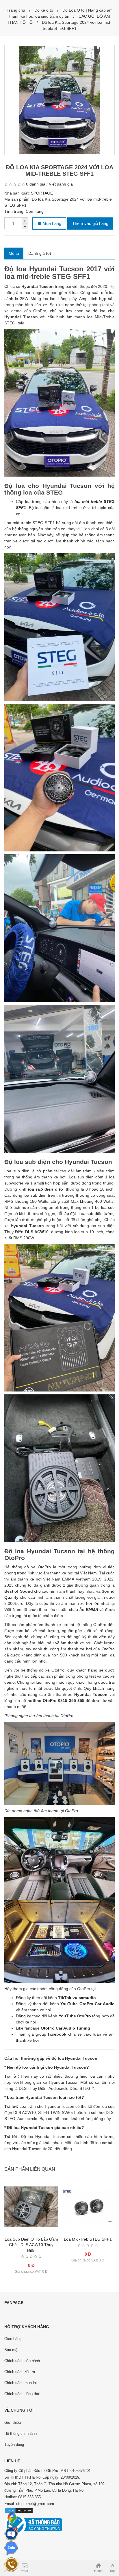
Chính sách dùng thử (22, 2394)
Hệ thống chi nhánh (21, 2434)
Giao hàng (13, 2339)
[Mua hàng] (20, 2235)
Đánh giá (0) (40, 253)
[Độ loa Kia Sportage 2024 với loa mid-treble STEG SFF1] (59, 100)
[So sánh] (43, 2235)
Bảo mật (11, 2350)
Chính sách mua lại (21, 2383)
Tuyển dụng (14, 2445)
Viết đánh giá (61, 184)
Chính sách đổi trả (20, 2372)
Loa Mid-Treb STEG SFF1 (88, 2239)
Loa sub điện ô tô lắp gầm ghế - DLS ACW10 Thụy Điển (31, 2245)
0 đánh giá (36, 184)
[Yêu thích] (31, 2235)
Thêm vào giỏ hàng (90, 223)
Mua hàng (51, 223)
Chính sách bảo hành (22, 2361)
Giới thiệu (13, 2423)
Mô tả (14, 253)
